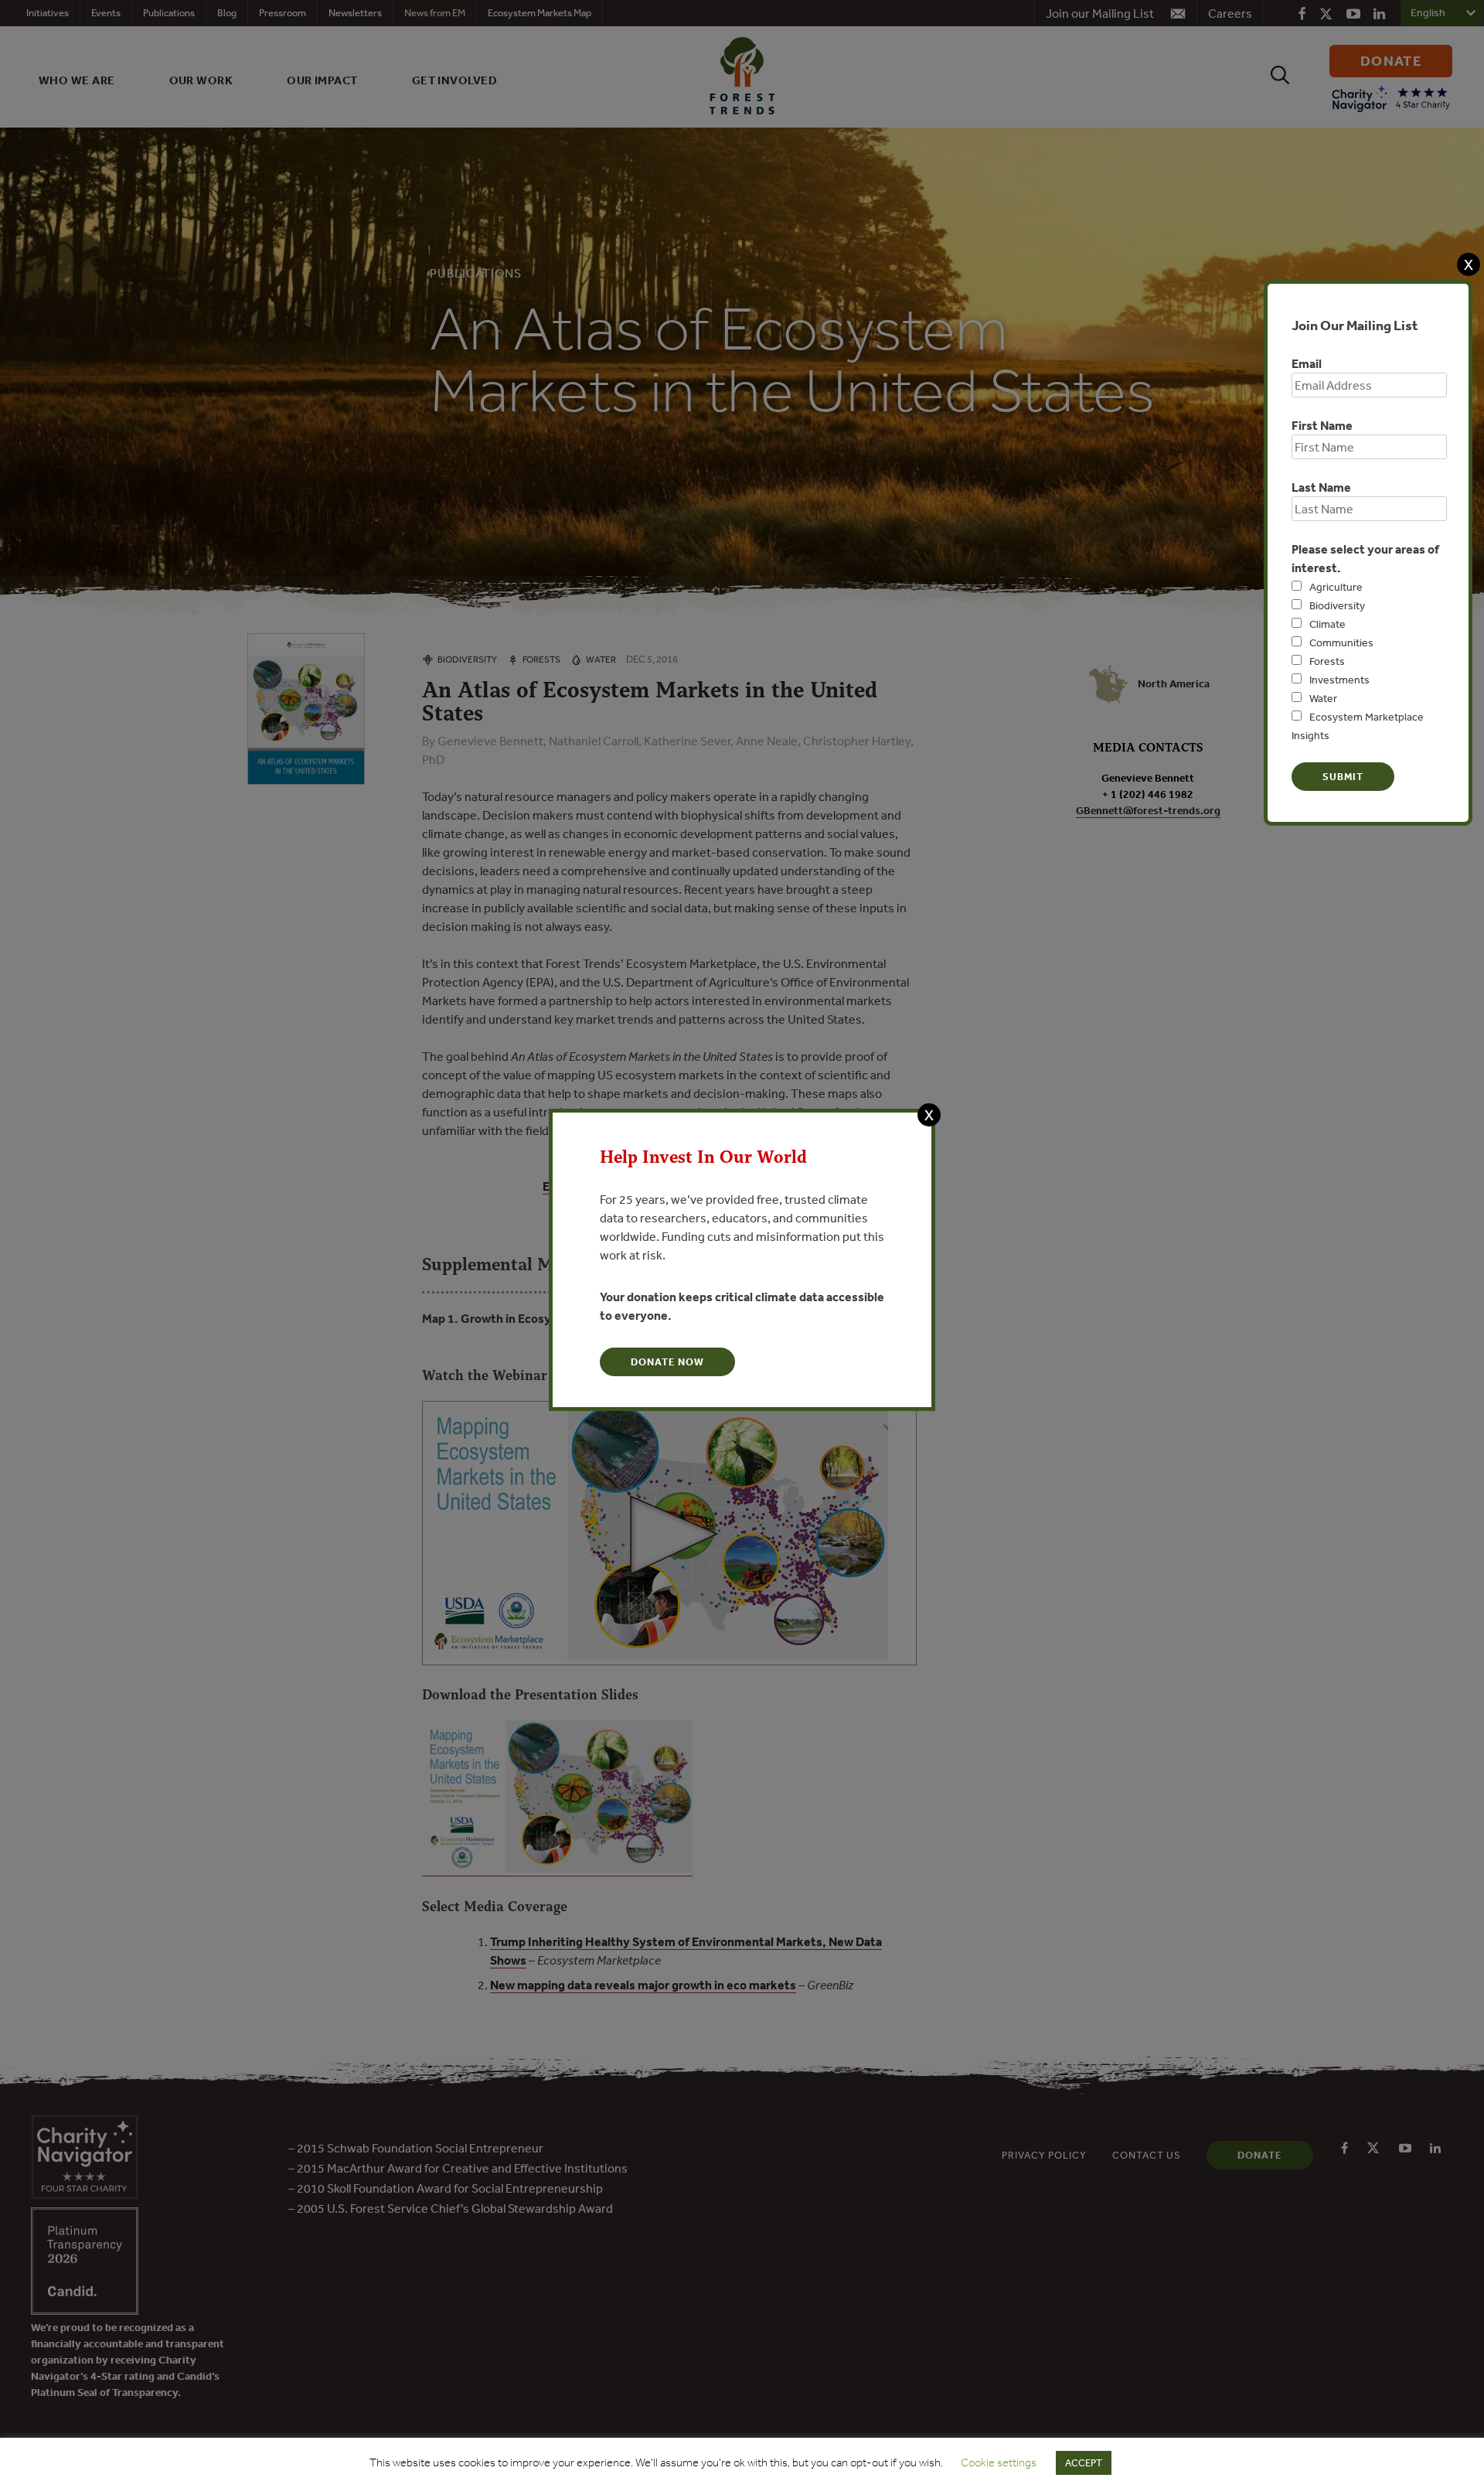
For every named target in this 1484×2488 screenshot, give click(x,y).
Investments (1339, 680)
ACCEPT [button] (1084, 2463)
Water (1323, 698)
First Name (1322, 425)
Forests (1327, 661)
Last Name (1321, 487)
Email (1307, 363)
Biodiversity (1337, 605)
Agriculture (1336, 587)
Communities (1341, 642)
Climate (1327, 624)
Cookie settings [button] (999, 2462)
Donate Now (667, 1362)
